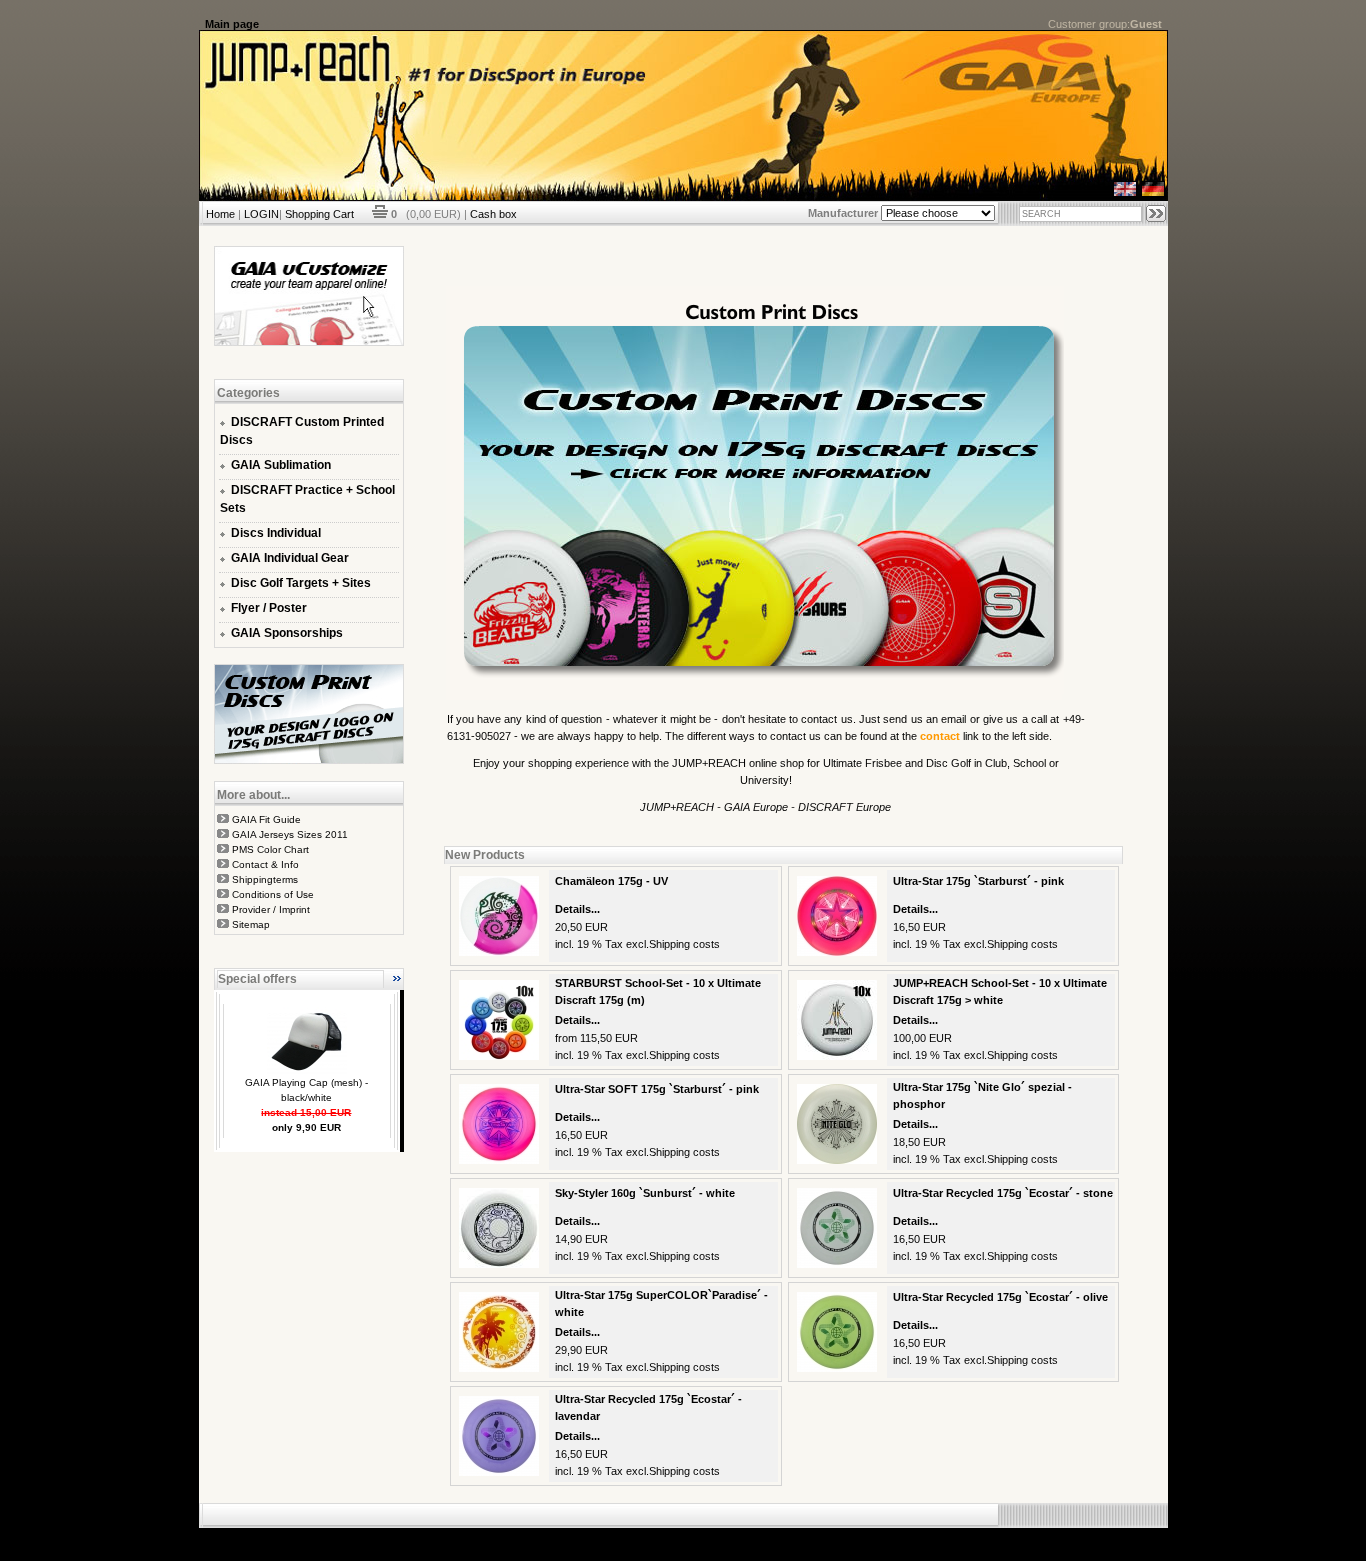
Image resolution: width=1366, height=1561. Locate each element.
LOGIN (261, 214)
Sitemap (251, 924)
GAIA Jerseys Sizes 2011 (290, 834)
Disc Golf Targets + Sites (301, 583)
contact (940, 736)
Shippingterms (265, 879)
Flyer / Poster (269, 608)
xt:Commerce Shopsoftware (752, 1536)
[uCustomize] (309, 342)
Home (220, 214)
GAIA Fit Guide (266, 819)
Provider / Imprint (271, 909)
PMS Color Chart (270, 849)
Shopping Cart (319, 214)
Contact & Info (265, 864)
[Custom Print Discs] (309, 760)
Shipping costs (684, 944)
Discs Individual (276, 533)
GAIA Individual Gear (290, 558)
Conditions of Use (273, 894)
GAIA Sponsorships (287, 633)
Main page (232, 24)
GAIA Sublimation (281, 465)
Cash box (493, 214)
